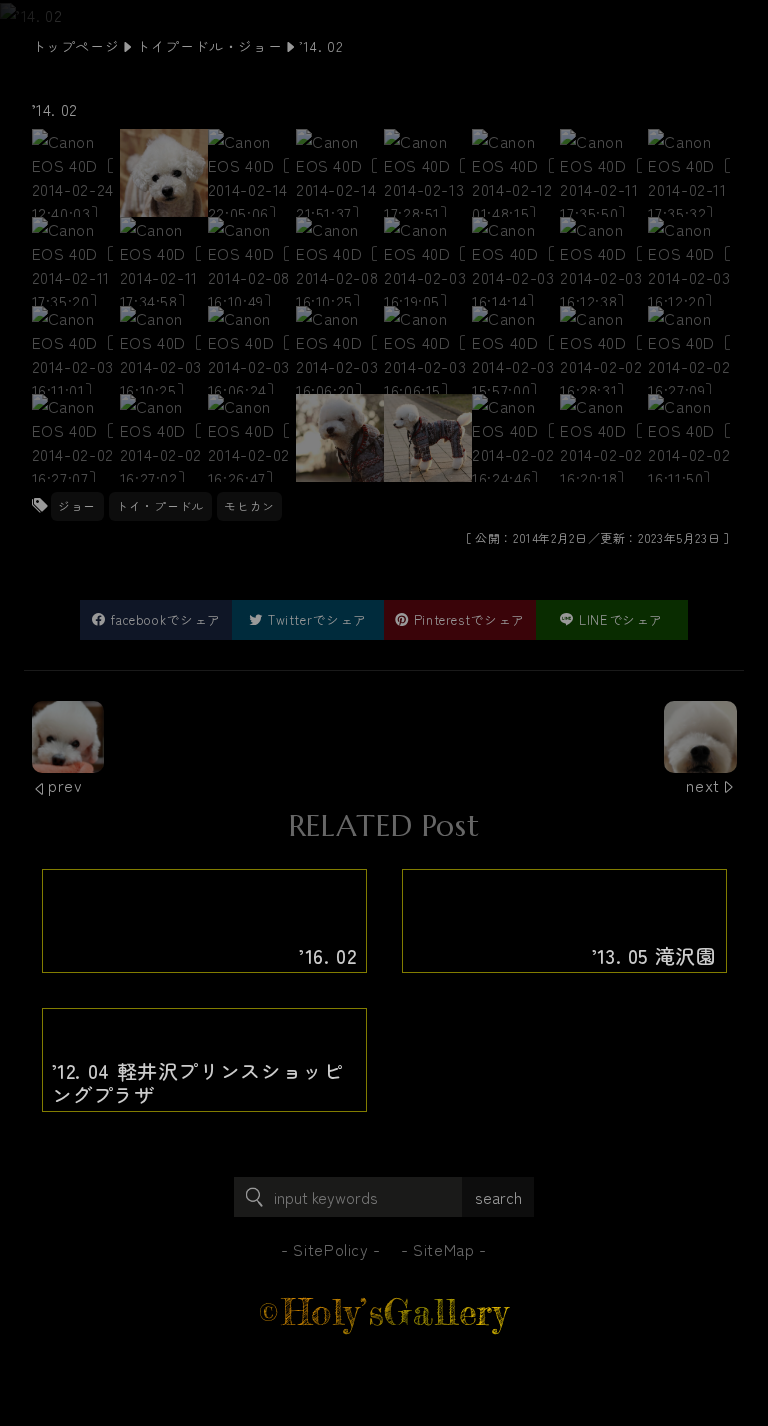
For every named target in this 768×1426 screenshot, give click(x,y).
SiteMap (443, 1249)
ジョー (77, 505)
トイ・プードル (160, 505)
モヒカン (249, 505)
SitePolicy (330, 1249)
